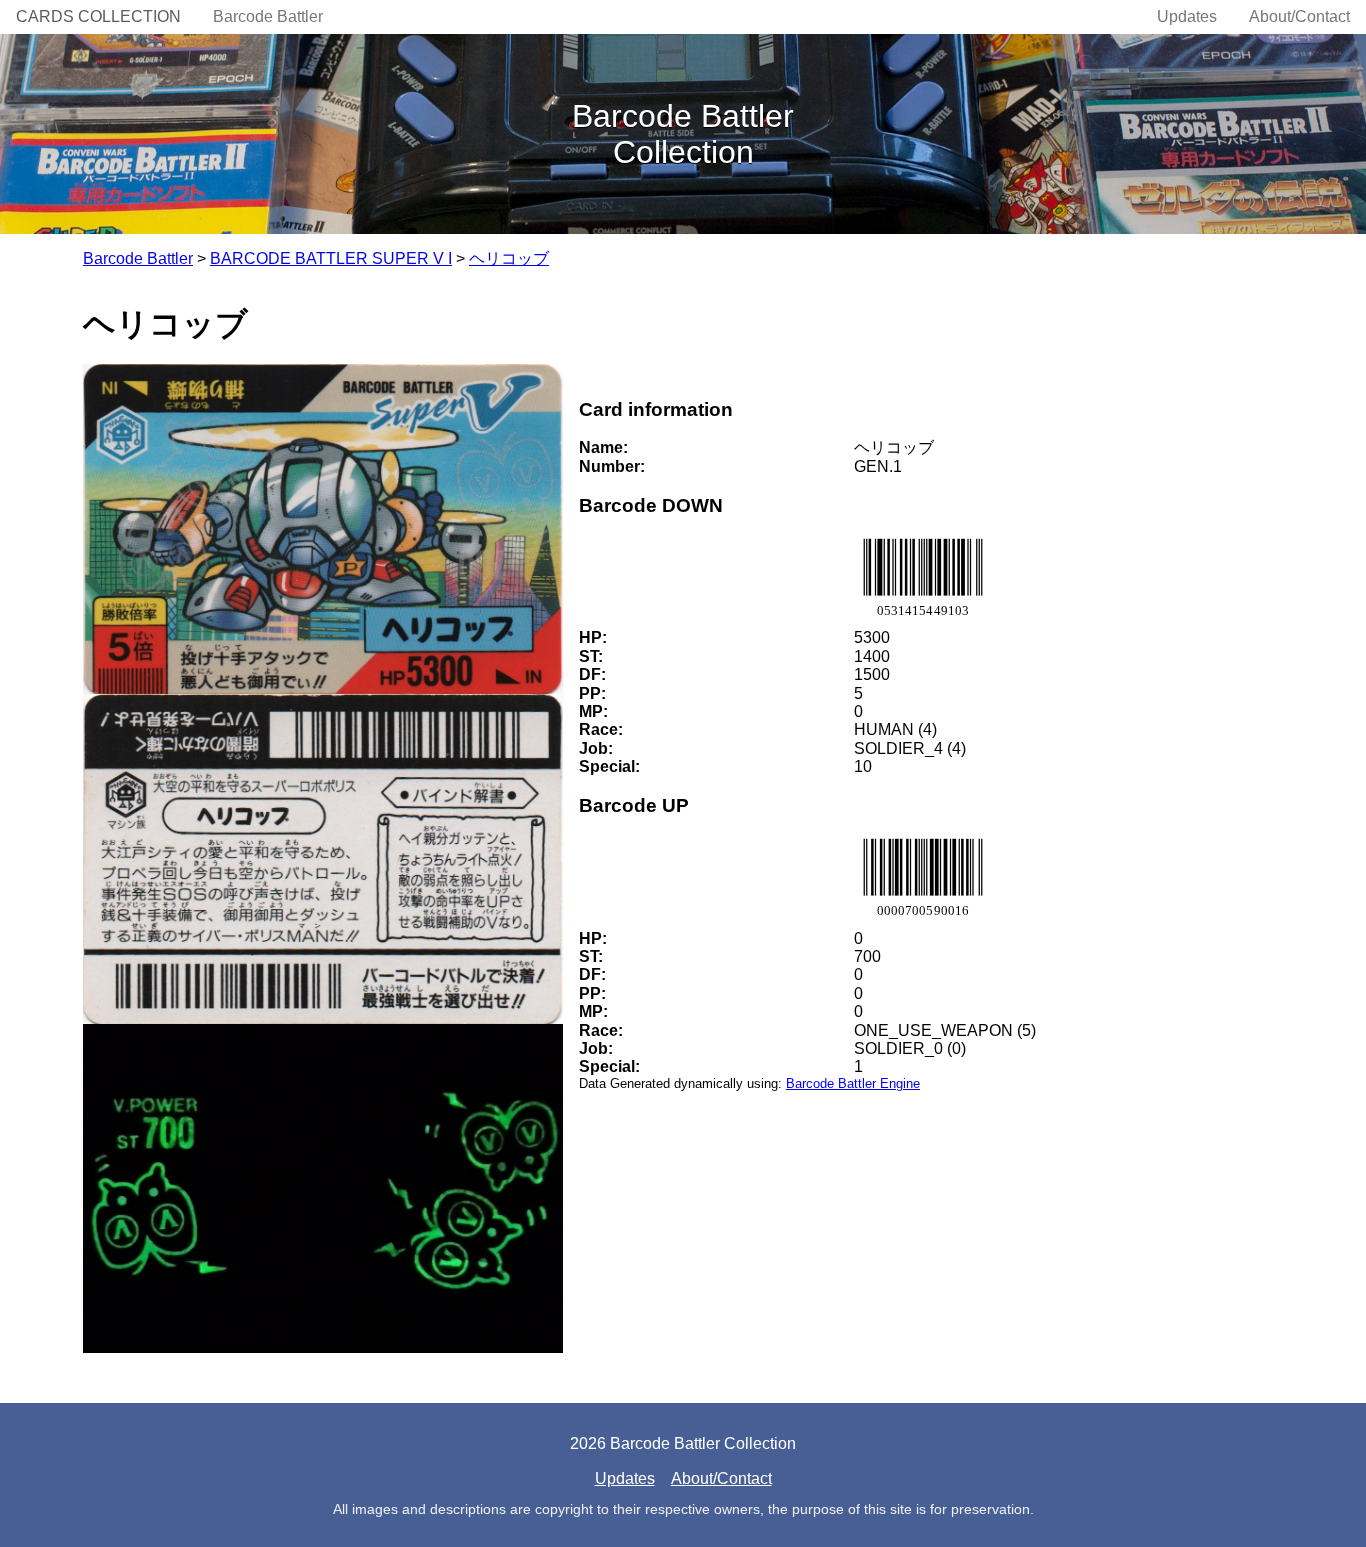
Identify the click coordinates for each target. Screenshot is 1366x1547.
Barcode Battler (268, 16)
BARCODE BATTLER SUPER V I (331, 258)
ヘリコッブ (509, 258)
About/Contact (1299, 16)
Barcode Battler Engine (853, 1083)
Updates (1187, 16)
